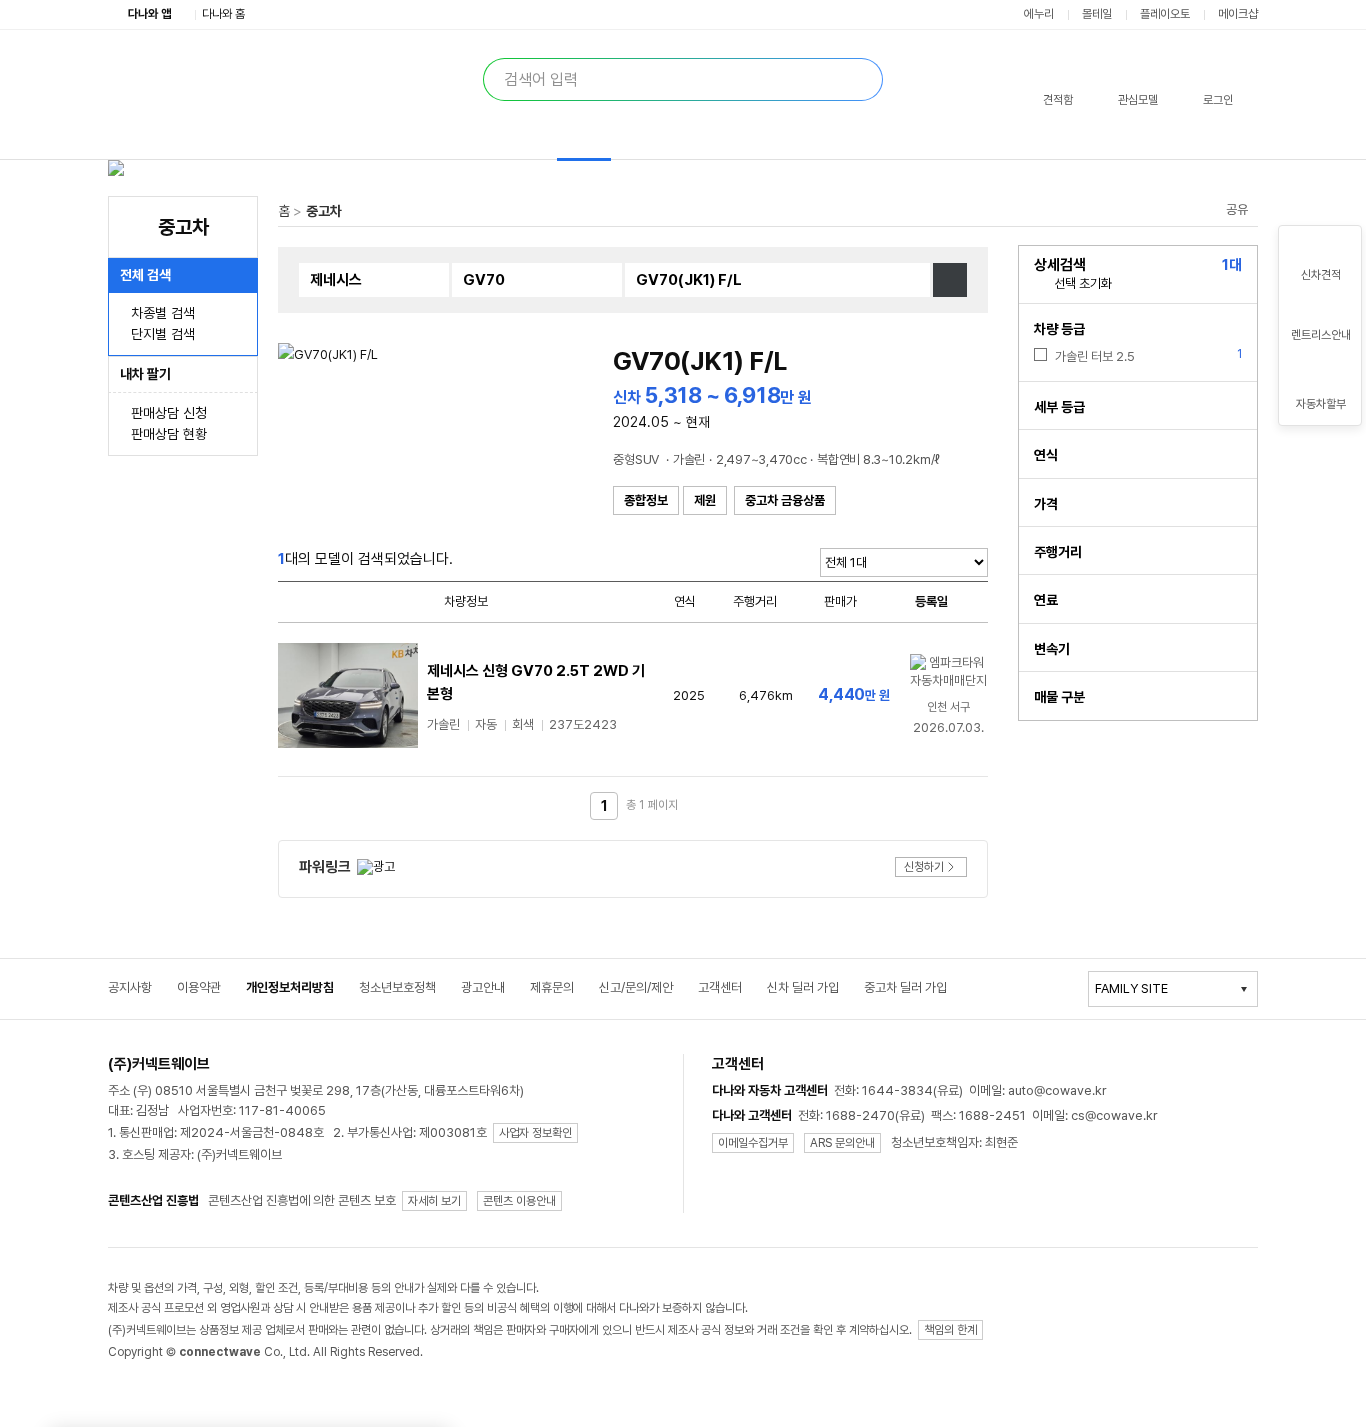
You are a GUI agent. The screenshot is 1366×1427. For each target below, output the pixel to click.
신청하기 (924, 867)
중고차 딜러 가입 (905, 987)
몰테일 (1097, 14)
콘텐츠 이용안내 (519, 1201)
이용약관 (199, 987)
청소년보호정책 (397, 987)
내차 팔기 (145, 374)
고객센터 (720, 987)
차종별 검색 (163, 313)
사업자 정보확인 (535, 1133)
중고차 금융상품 (785, 500)
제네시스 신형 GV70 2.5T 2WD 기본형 (536, 682)
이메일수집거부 (753, 1143)
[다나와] (175, 77)
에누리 (1039, 14)
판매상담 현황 (169, 434)
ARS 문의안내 (842, 1143)
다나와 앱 (149, 14)
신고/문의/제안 (636, 987)
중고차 (324, 211)
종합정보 (646, 500)
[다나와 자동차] (320, 76)
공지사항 (130, 987)
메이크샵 (1238, 14)
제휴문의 (552, 987)
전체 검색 (145, 275)
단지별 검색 (163, 334)
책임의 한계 (950, 1330)
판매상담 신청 (169, 413)
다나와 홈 (223, 14)
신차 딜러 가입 (803, 987)
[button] (1058, 86)
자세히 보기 (434, 1201)
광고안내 (483, 987)
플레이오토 (1165, 14)
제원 (705, 500)
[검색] (857, 79)
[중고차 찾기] (950, 280)
